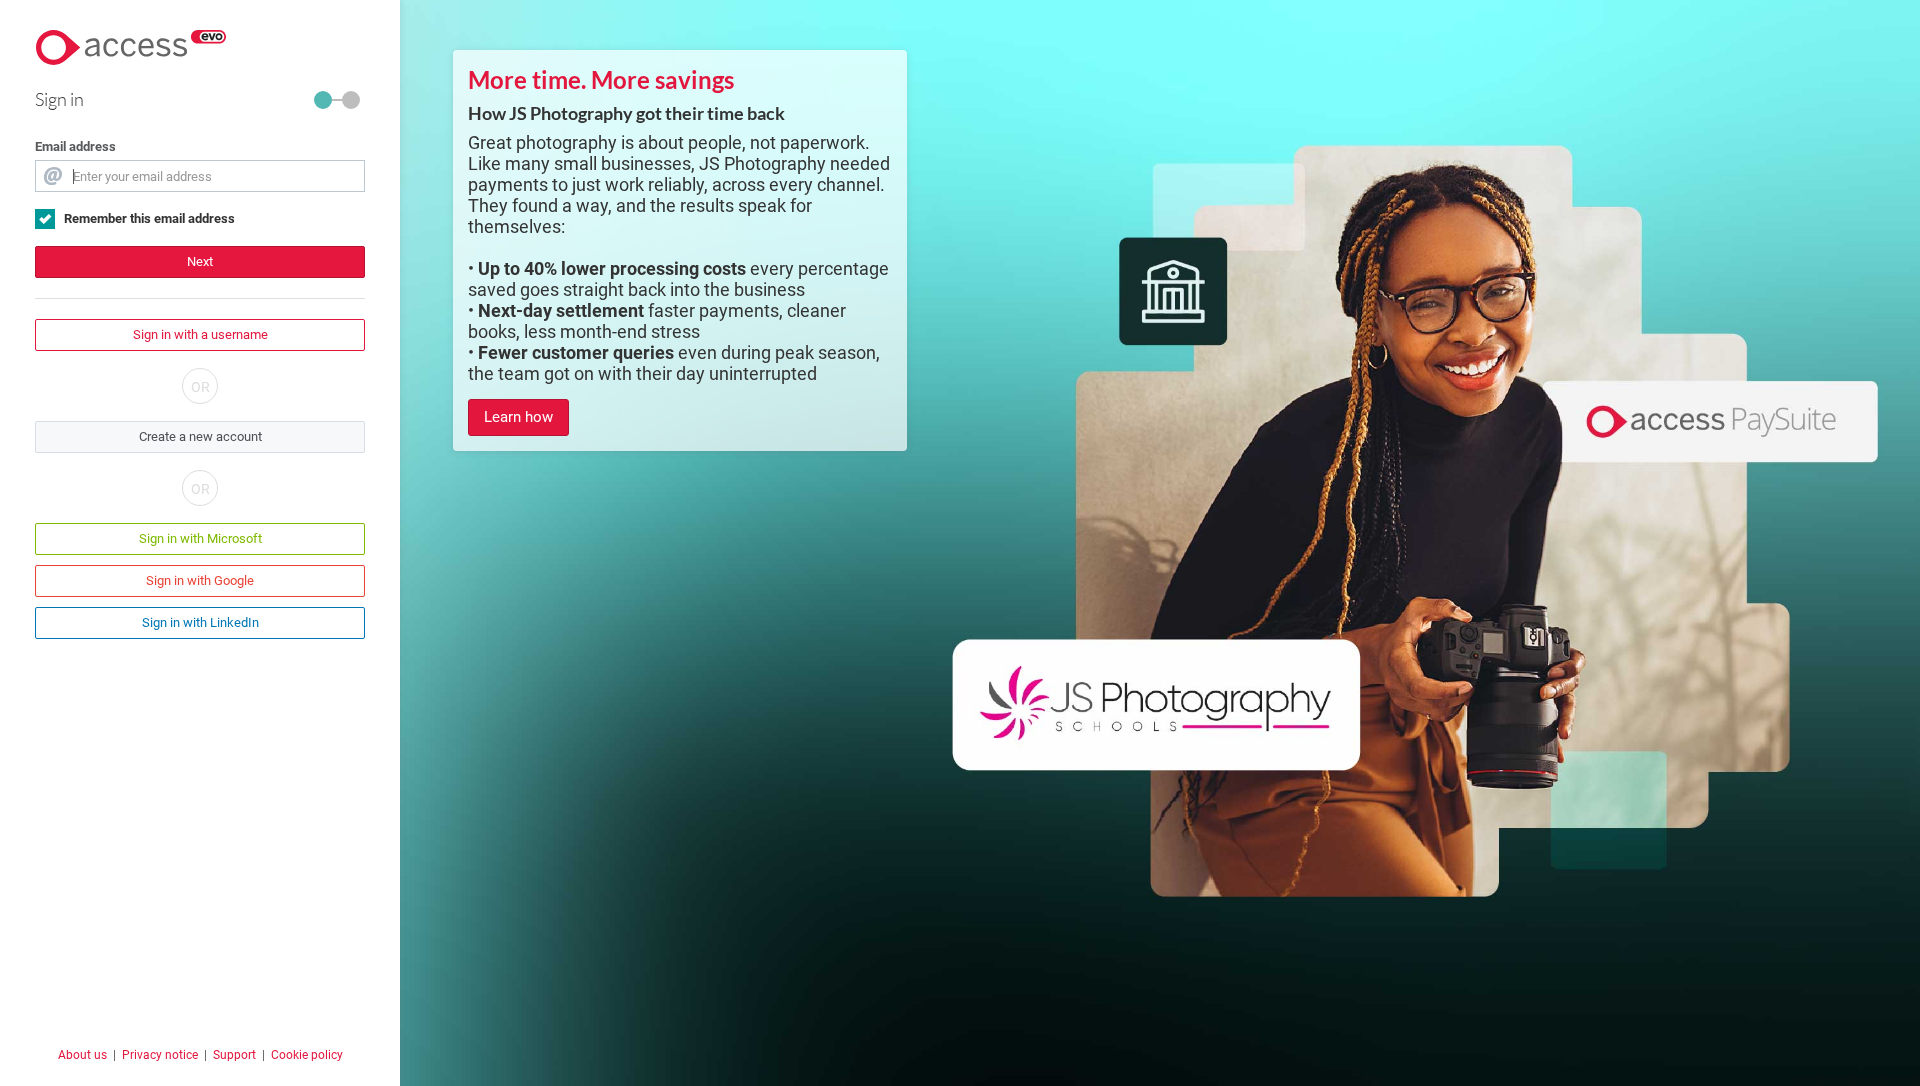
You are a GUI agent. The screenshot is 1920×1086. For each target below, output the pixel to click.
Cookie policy (307, 1055)
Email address (75, 146)
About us (82, 1055)
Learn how (518, 417)
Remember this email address (149, 218)
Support (234, 1055)
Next (200, 261)
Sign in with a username (200, 334)
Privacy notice (160, 1055)
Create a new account (200, 436)
